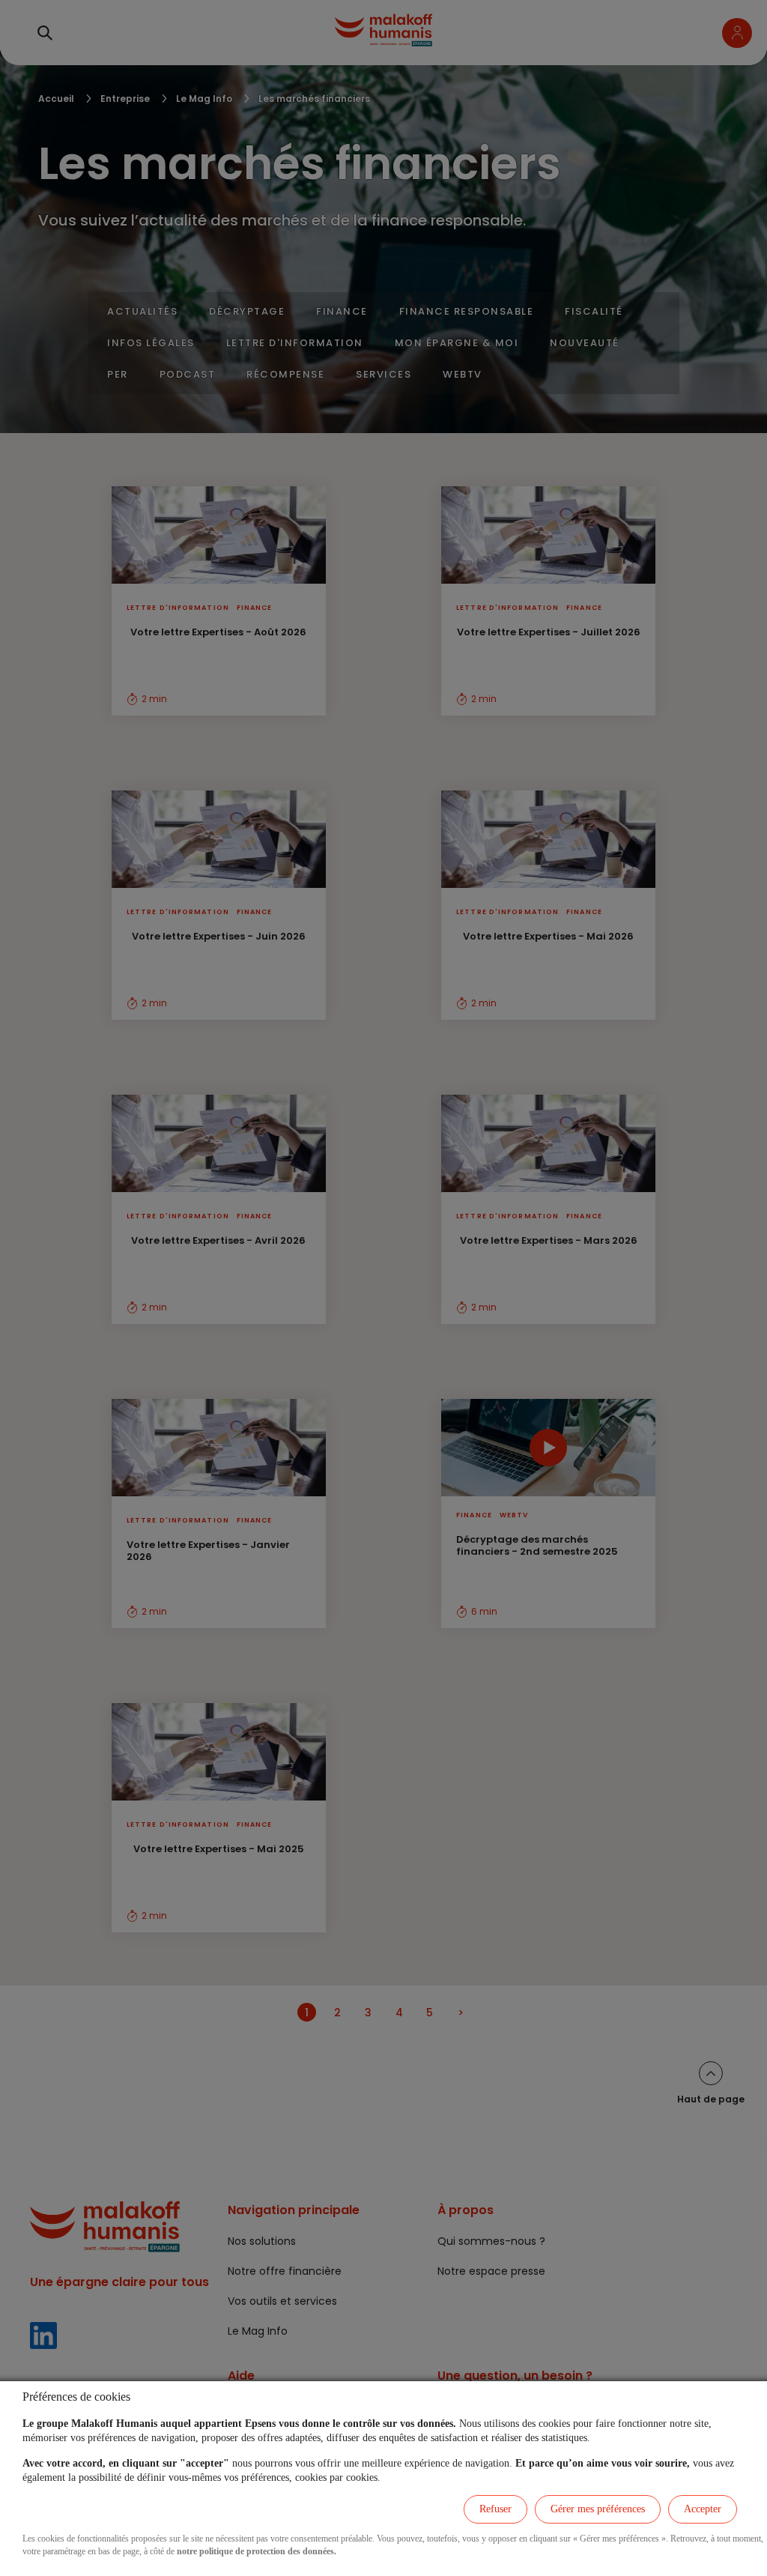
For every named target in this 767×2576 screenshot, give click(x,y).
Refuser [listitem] (495, 2509)
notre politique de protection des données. (257, 2551)
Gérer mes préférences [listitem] (598, 2509)
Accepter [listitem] (703, 2509)
